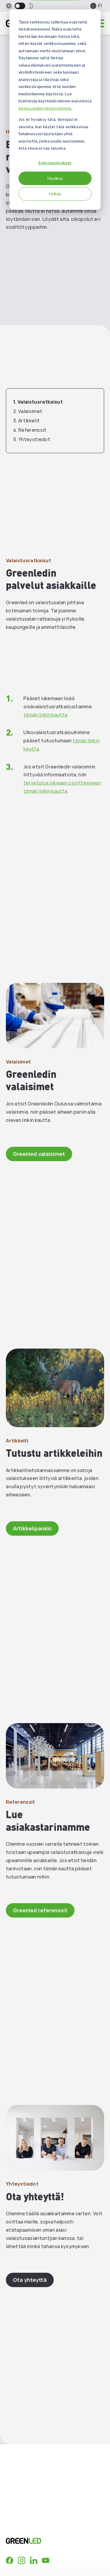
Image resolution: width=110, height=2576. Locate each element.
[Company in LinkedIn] (34, 2560)
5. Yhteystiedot (32, 439)
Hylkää (55, 194)
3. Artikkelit (26, 421)
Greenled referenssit (40, 1910)
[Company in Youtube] (46, 2560)
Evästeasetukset (55, 163)
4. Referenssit (30, 430)
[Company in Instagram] (22, 2560)
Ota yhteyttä (30, 2280)
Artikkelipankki (32, 1528)
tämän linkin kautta (45, 715)
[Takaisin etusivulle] (45, 2541)
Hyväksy (55, 178)
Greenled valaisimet (39, 1154)
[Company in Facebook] (10, 2560)
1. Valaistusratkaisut (38, 402)
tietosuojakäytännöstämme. (45, 108)
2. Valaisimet (28, 411)
